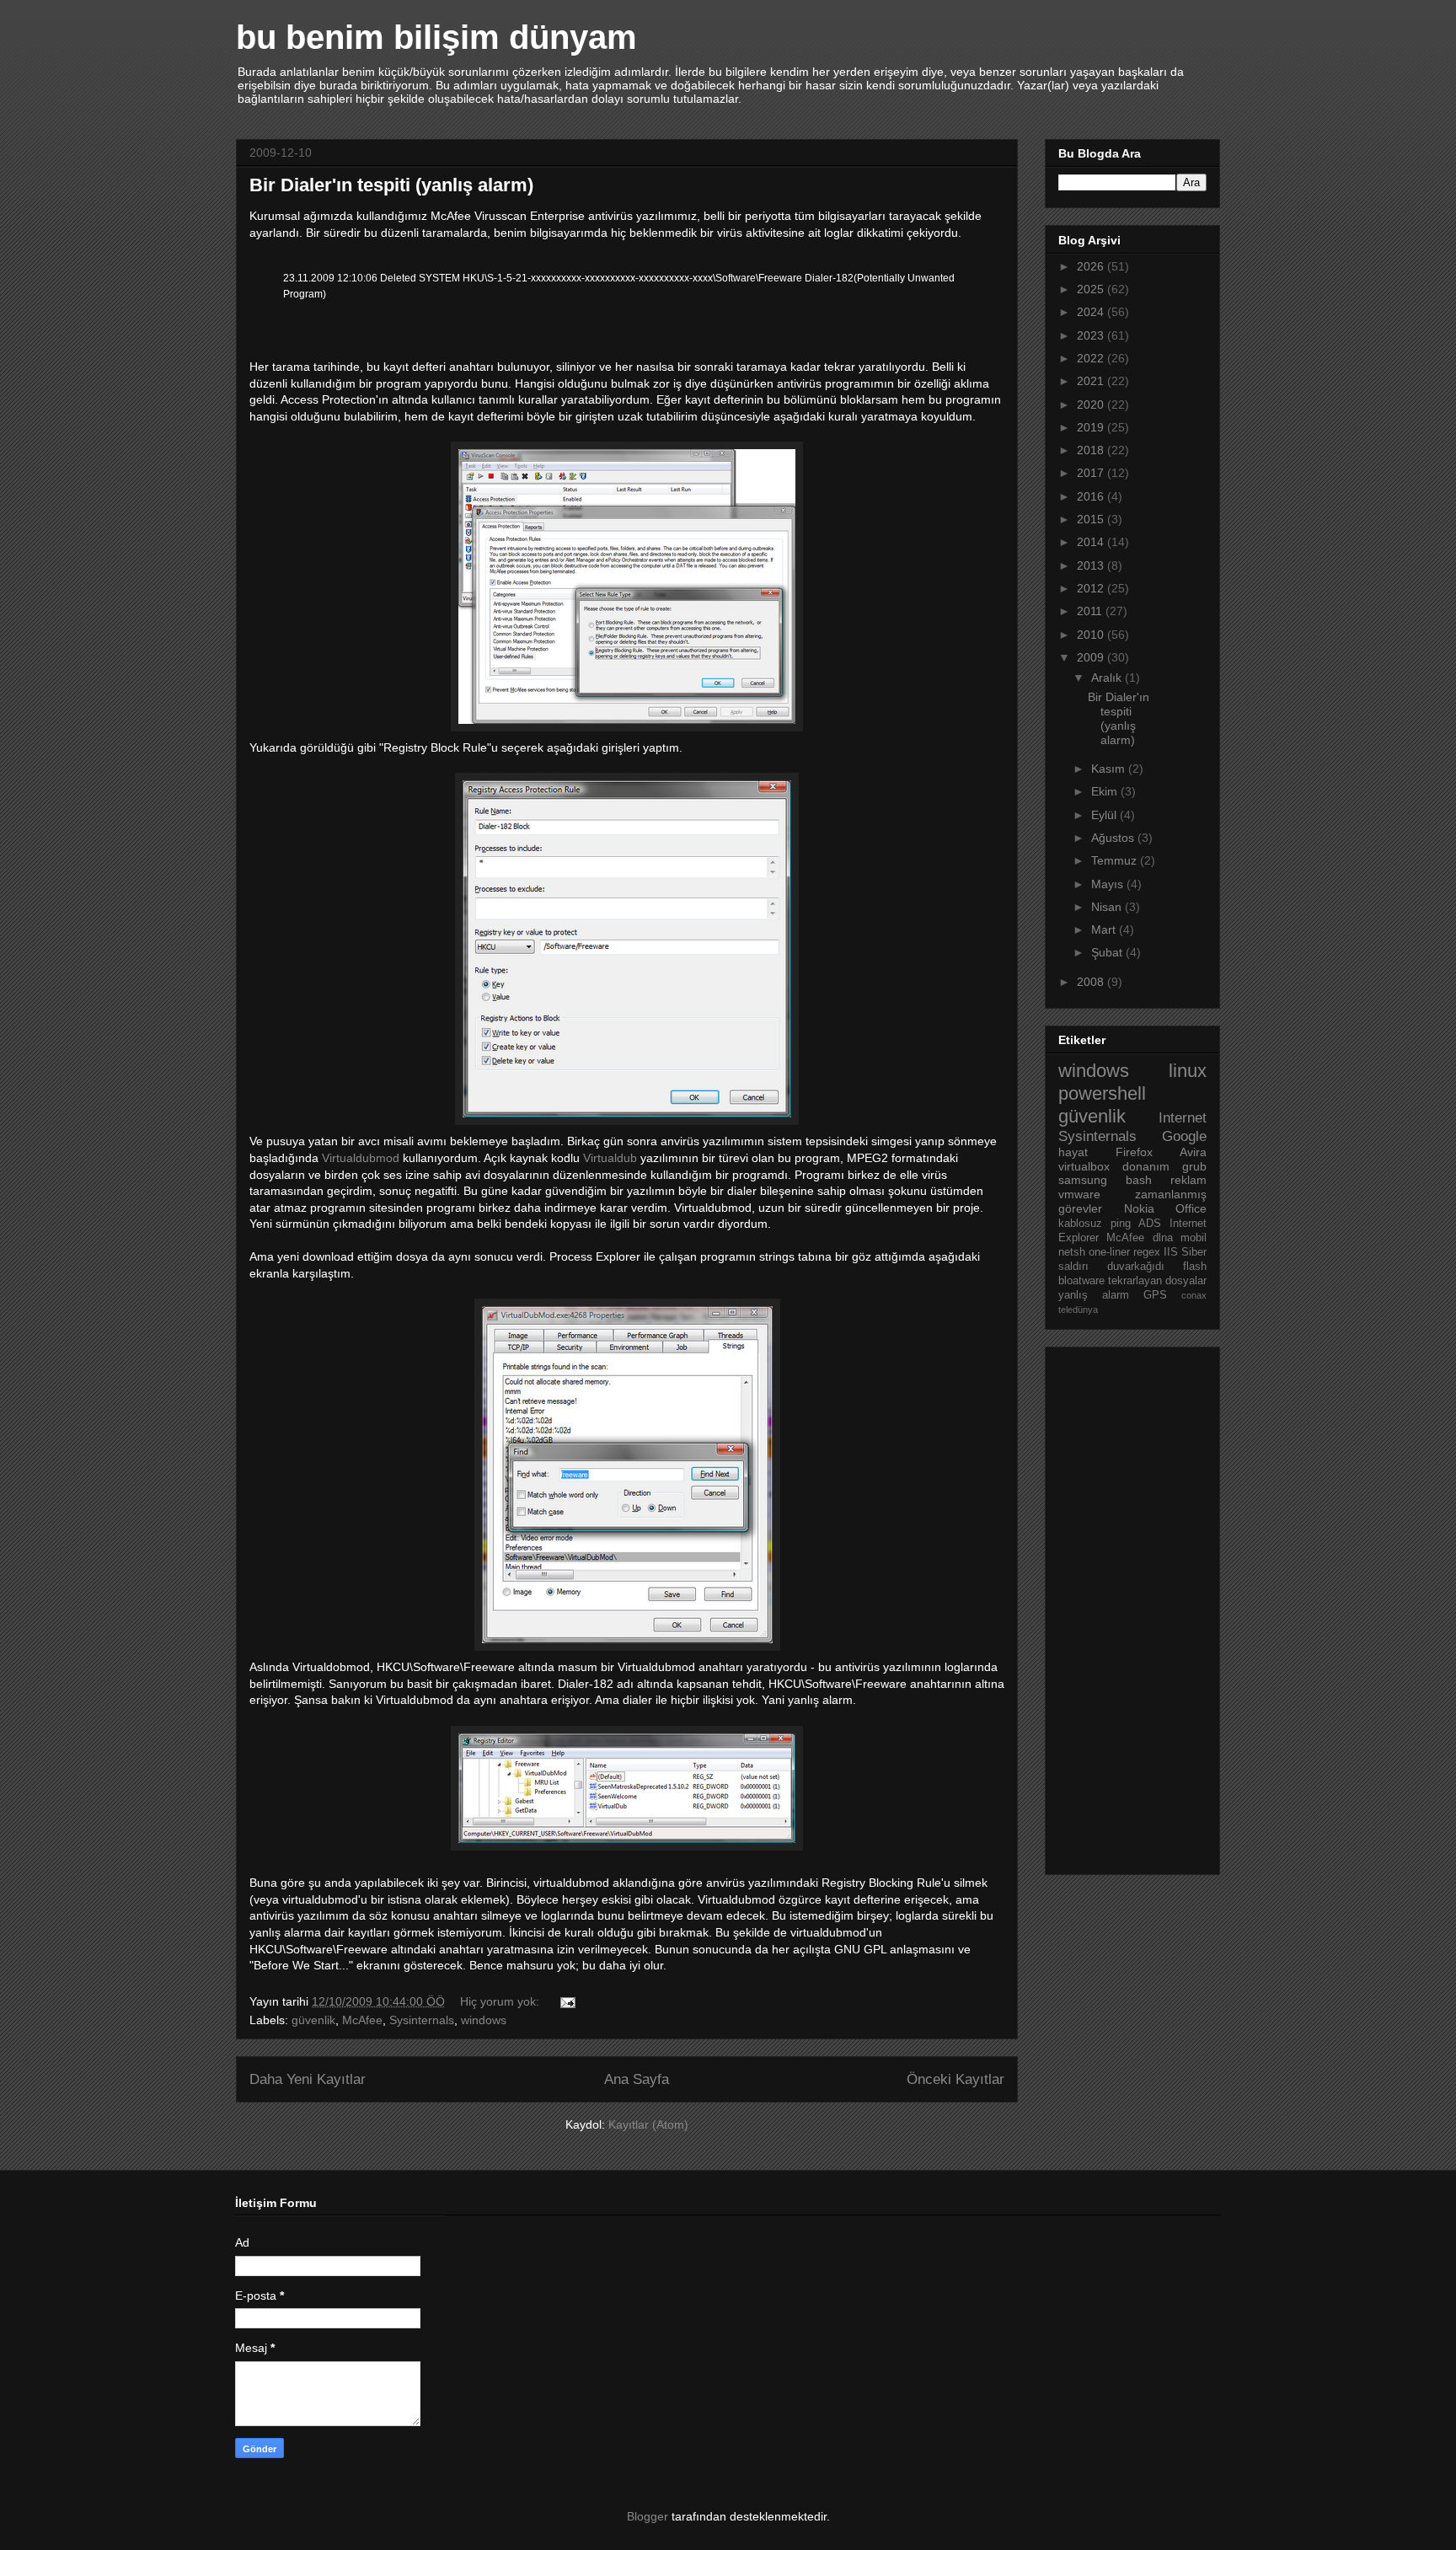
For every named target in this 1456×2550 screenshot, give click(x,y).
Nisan (1108, 907)
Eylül (1105, 815)
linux (1188, 1071)
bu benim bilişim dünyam (436, 37)
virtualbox (1084, 1166)
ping (1121, 1224)
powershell (1102, 1093)
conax (1194, 1295)
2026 (1092, 266)
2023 (1092, 335)
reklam (1188, 1180)
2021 (1092, 381)
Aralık (1108, 678)
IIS (1171, 1252)
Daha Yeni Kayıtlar (308, 2079)
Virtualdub (610, 1158)
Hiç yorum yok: (501, 2001)
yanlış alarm (1094, 1295)
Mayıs (1109, 884)
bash (1139, 1180)
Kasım (1110, 769)
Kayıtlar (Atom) (648, 2124)
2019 (1092, 427)
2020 (1092, 404)
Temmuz (1116, 860)
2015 (1092, 519)
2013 (1092, 565)
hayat (1073, 1152)
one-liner (1109, 1252)
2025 (1092, 289)
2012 (1092, 588)
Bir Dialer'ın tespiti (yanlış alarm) (391, 185)
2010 (1092, 635)
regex (1147, 1252)
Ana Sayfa (637, 2079)
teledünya (1078, 1310)
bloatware (1081, 1281)
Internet (1183, 1118)
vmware (1079, 1194)
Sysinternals (422, 2020)
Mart (1105, 929)
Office (1191, 1208)
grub (1194, 1166)
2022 (1092, 358)
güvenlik (313, 2020)
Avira (1193, 1152)
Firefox (1134, 1152)
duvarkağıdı (1136, 1267)
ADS (1150, 1224)
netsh (1072, 1252)
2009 (1092, 657)
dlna (1163, 1238)
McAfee (362, 2020)
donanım (1146, 1166)
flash (1195, 1267)
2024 (1092, 312)
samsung (1083, 1180)
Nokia (1139, 1208)
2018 (1092, 450)
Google (1184, 1136)
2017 (1092, 473)
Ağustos (1114, 838)
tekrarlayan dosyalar (1157, 1281)
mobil (1194, 1238)
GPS (1155, 1295)
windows (484, 2020)
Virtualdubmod (361, 1158)
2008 (1092, 982)
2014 (1092, 542)
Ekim (1106, 791)
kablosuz (1080, 1224)
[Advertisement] (1126, 1606)
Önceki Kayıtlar (955, 2079)
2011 (1091, 611)
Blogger (648, 2516)
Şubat (1108, 952)
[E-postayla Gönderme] (567, 2001)
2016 (1092, 496)
